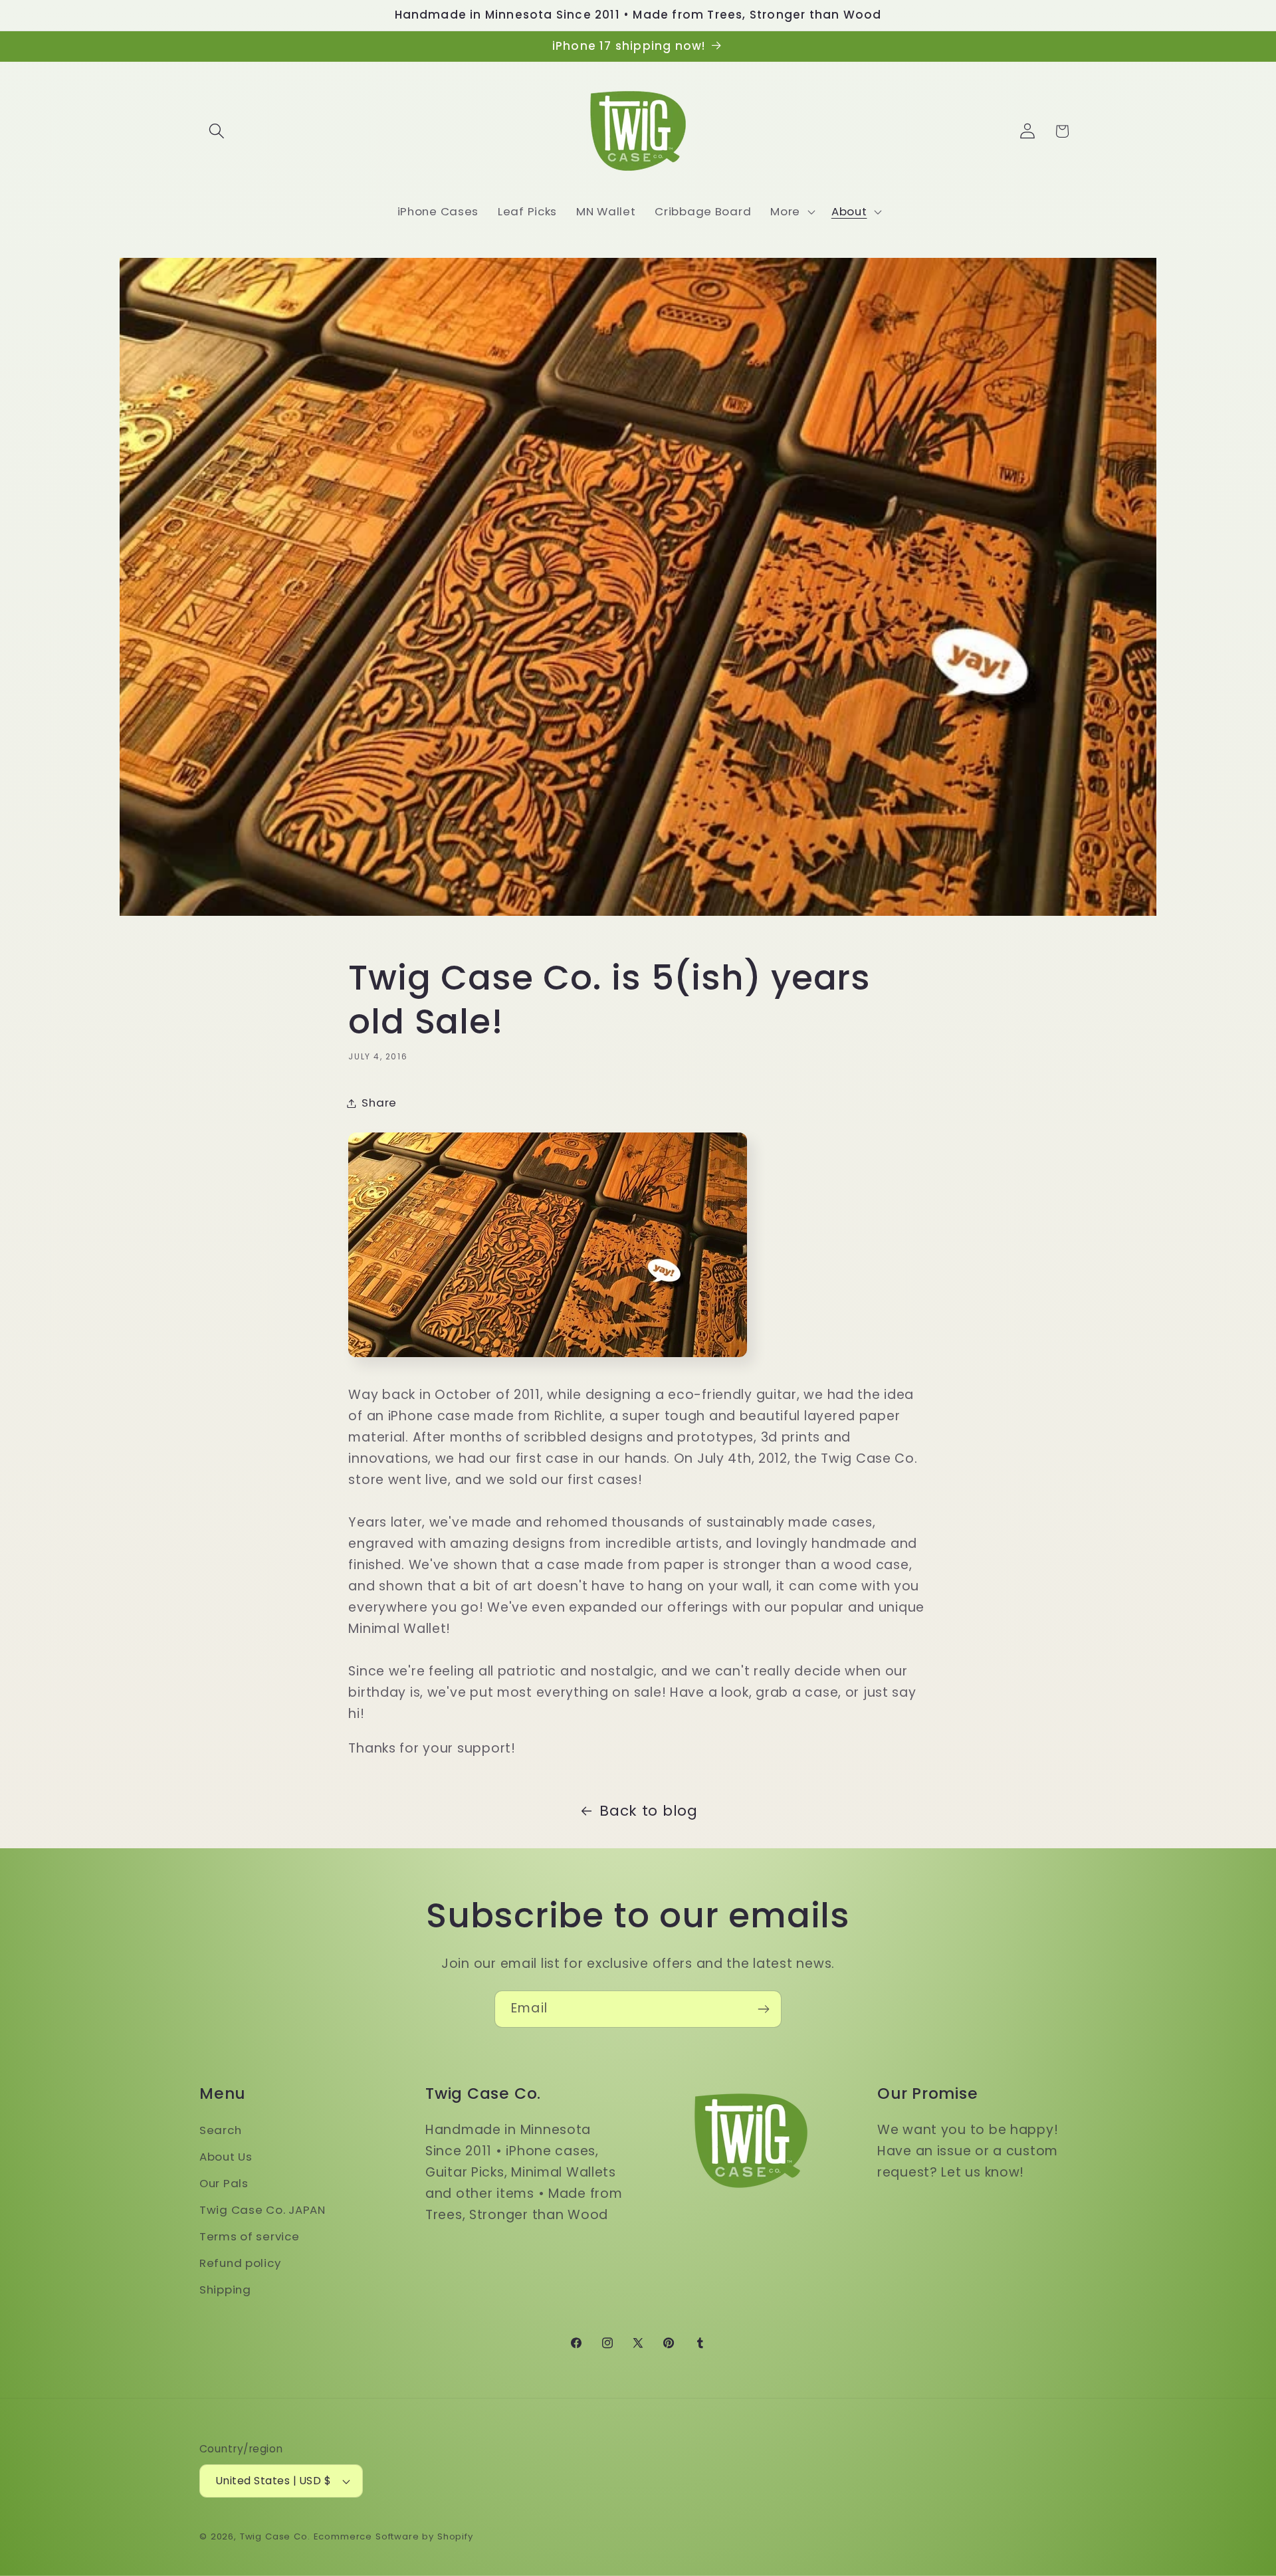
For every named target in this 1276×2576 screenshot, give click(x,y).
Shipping (225, 2290)
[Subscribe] (763, 2009)
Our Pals (224, 2183)
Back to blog (649, 1811)
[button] (217, 131)
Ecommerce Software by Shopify (393, 2536)
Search (220, 2130)
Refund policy (240, 2263)
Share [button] (379, 1103)
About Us (226, 2157)
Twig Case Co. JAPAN (263, 2210)
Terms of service (250, 2236)
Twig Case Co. (275, 2536)
